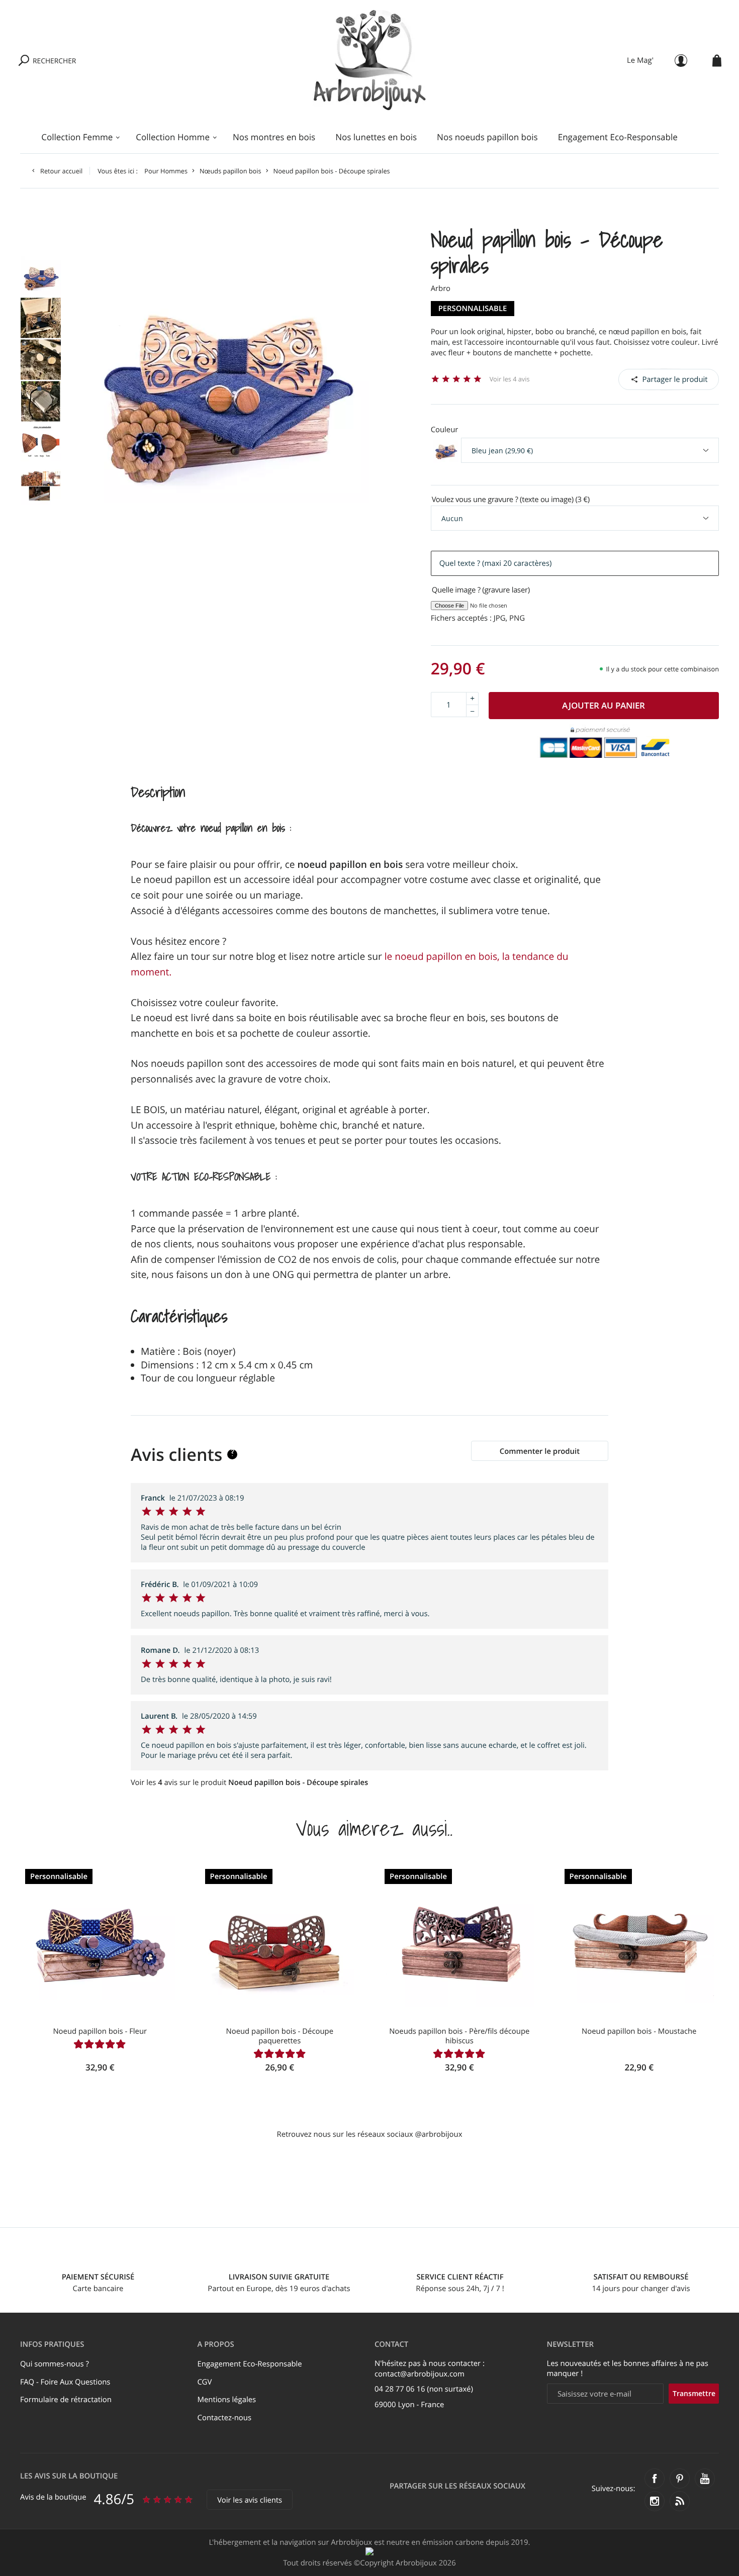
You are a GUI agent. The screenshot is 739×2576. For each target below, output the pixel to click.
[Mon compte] (681, 61)
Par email (669, 379)
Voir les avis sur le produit (249, 1782)
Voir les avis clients (250, 2500)
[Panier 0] (717, 61)
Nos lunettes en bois (376, 137)
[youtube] (705, 2479)
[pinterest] (680, 2479)
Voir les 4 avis (510, 379)
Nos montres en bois (274, 137)
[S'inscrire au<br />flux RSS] (680, 2501)
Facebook (643, 379)
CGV (205, 2382)
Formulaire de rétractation (66, 2400)
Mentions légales (227, 2400)
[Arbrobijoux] (370, 60)
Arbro (441, 288)
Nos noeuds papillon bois (487, 137)
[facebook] (655, 2479)
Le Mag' (640, 60)
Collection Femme (77, 137)
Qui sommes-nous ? (55, 2364)
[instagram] (655, 2501)
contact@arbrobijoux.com (420, 2374)
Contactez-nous (225, 2418)
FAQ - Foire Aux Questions (65, 2382)
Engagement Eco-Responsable (618, 137)
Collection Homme (173, 137)
